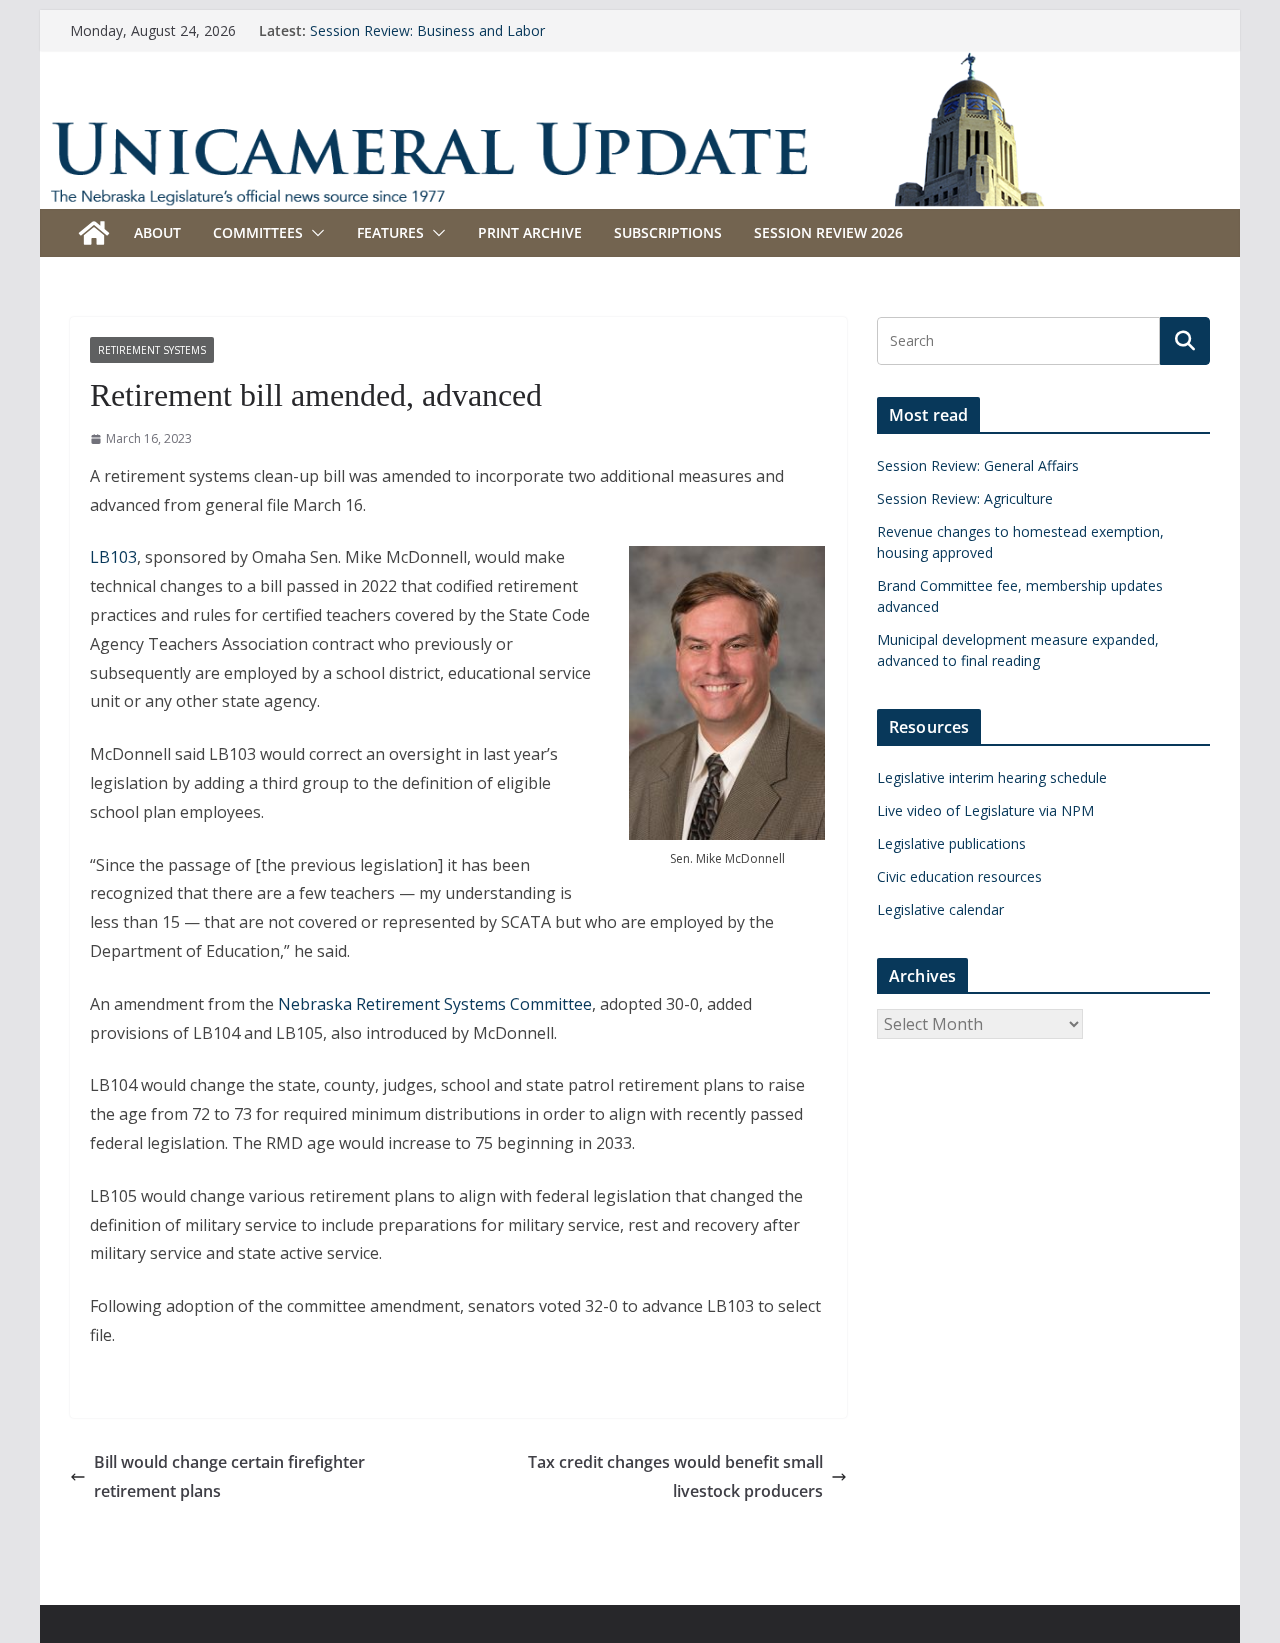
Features (390, 232)
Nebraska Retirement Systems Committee (435, 1004)
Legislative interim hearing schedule (992, 777)
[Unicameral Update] (640, 65)
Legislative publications (951, 843)
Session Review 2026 (828, 232)
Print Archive (530, 232)
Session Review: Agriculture (965, 498)
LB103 (113, 557)
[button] (314, 233)
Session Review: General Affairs (978, 465)
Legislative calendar (940, 909)
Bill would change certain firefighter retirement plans (229, 1476)
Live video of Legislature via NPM (985, 810)
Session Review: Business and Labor (427, 30)
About (157, 232)
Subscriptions (668, 232)
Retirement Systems (152, 350)
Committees (258, 232)
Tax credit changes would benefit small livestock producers (675, 1476)
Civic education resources (959, 876)
